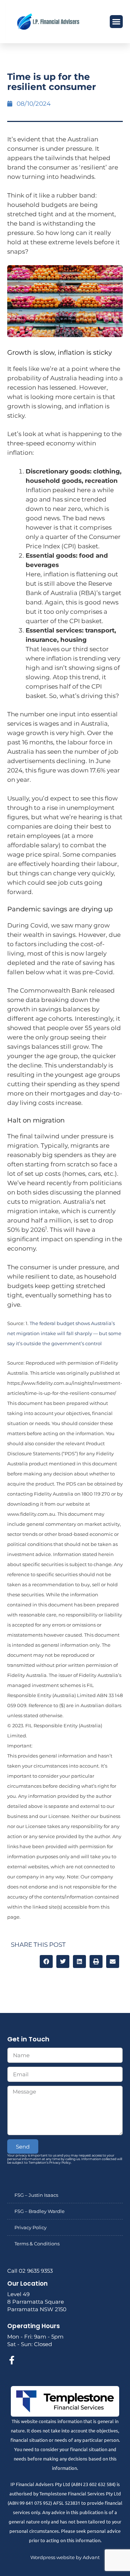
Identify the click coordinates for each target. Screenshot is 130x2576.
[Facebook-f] (12, 2360)
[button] (116, 22)
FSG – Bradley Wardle (40, 2211)
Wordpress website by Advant (65, 2557)
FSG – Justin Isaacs (36, 2195)
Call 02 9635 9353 (30, 2271)
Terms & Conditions (37, 2244)
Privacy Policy (31, 2227)
